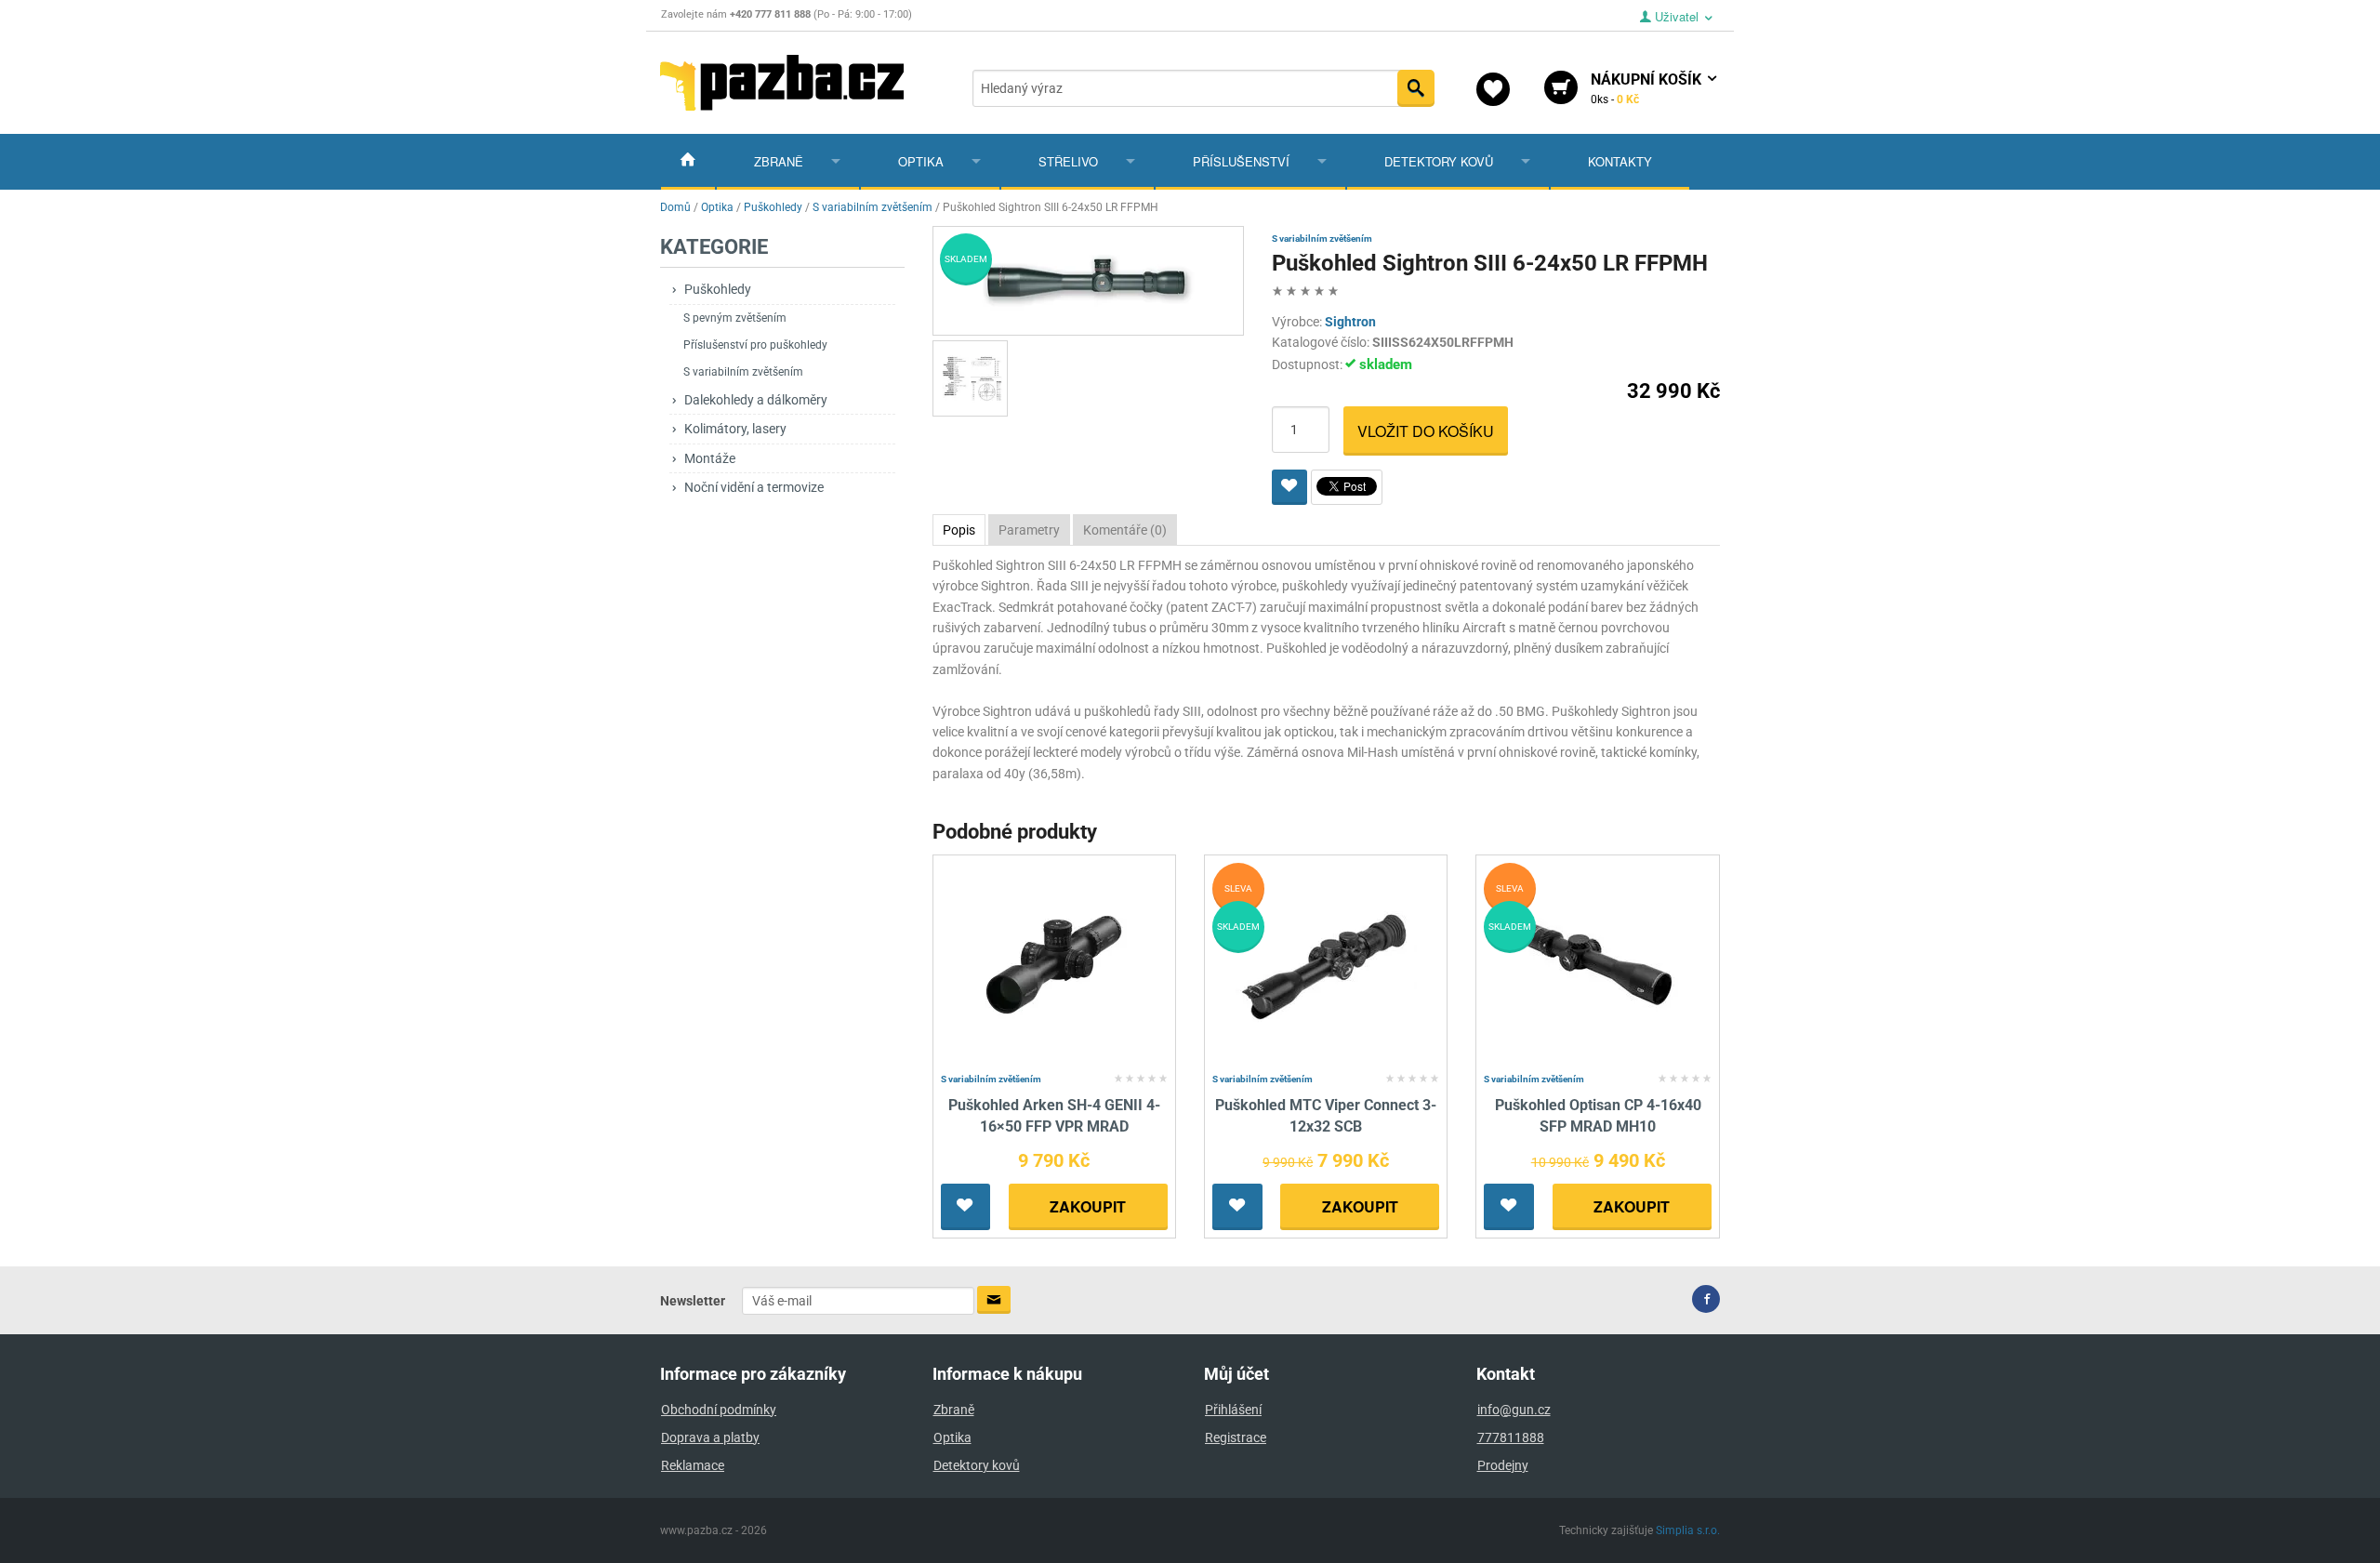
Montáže (710, 458)
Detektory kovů (1439, 161)
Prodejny (1503, 1465)
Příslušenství (1241, 161)
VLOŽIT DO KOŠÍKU (1426, 431)
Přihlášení (1233, 1410)
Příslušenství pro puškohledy (755, 345)
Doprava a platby (710, 1437)
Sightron (1350, 322)
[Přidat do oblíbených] (1289, 487)
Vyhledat (1416, 88)
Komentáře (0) (1125, 530)
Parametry (1029, 530)
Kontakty (1620, 161)
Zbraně (779, 161)
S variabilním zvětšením (743, 372)
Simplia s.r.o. (1688, 1530)
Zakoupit (1088, 1206)
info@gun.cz (1514, 1410)
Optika (921, 161)
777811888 (1511, 1437)
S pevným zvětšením (735, 318)
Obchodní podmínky (719, 1410)
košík (1648, 88)
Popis (959, 530)
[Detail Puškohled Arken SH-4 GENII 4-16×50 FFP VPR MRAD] (1054, 964)
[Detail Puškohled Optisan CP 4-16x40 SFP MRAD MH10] (1598, 964)
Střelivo (1068, 161)
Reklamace (693, 1465)
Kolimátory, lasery (735, 429)
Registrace (1236, 1437)
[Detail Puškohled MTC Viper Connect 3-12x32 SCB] (1326, 964)
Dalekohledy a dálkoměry (756, 400)
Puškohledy (718, 289)
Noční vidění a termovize (754, 487)
